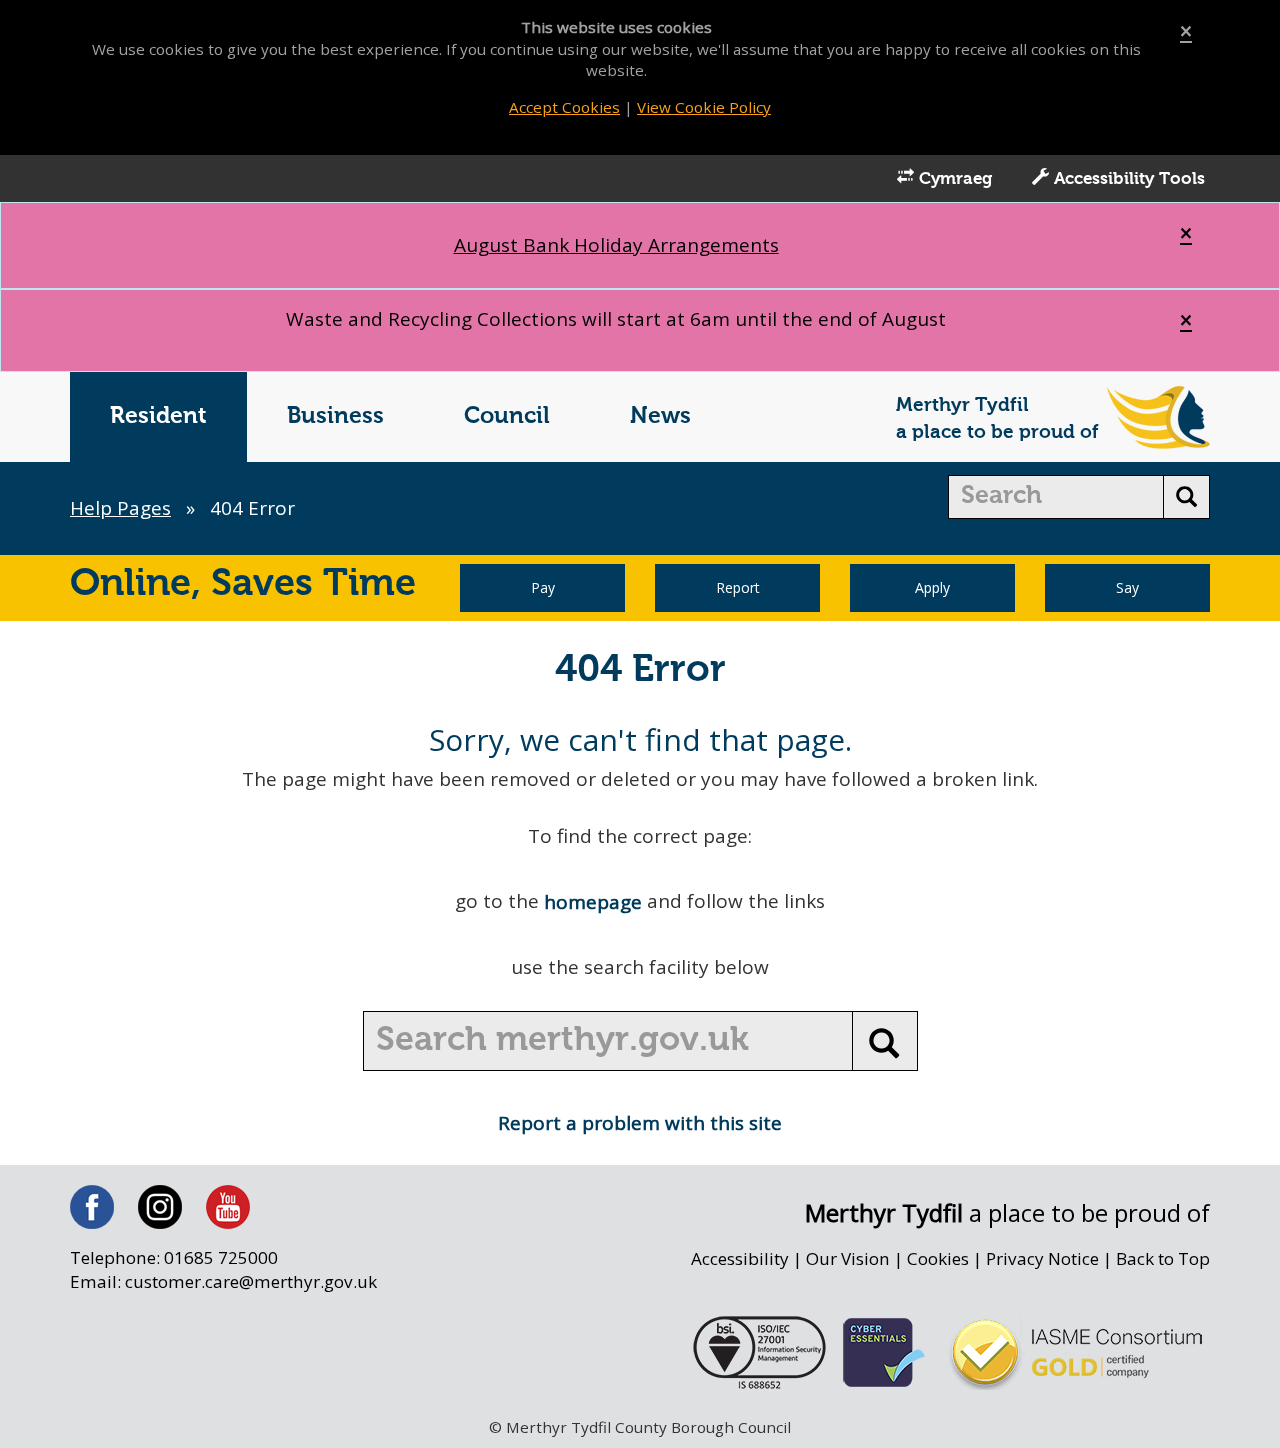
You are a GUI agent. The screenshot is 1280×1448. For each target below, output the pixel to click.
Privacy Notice (1042, 1258)
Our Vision (848, 1258)
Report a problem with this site (640, 1123)
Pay (543, 587)
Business (335, 416)
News (660, 416)
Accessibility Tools (1127, 179)
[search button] (1186, 497)
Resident (158, 416)
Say (1127, 587)
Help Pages (120, 508)
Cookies (938, 1258)
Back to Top (1163, 1258)
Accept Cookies (564, 107)
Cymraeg (953, 179)
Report (738, 587)
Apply (932, 587)
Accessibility (740, 1258)
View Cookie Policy (704, 107)
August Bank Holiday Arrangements (616, 245)
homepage (593, 902)
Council (507, 416)
